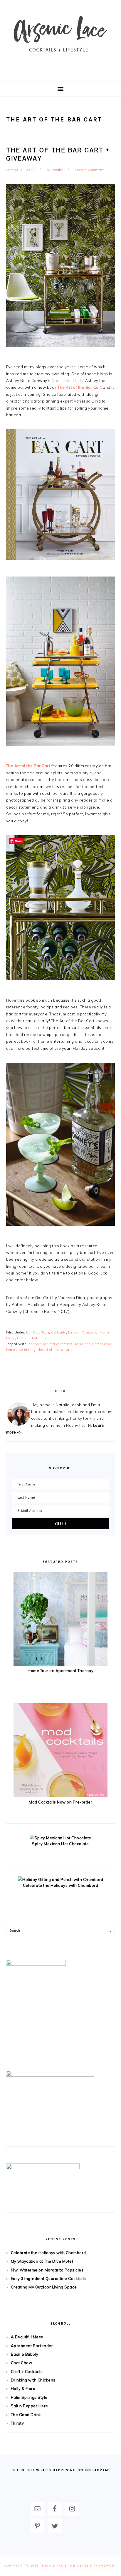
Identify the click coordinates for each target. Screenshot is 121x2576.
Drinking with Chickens (33, 2380)
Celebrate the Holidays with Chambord (60, 1885)
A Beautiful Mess (27, 2337)
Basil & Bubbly (25, 2354)
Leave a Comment (89, 170)
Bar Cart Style (38, 1332)
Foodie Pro (53, 2566)
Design (74, 1332)
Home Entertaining (32, 1338)
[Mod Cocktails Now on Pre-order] (60, 1796)
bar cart (35, 1344)
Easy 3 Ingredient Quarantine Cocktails (48, 2278)
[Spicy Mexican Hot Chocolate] (60, 1838)
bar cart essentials (58, 1344)
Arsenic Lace (60, 41)
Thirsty (17, 2423)
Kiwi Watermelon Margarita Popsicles (47, 2270)
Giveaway (90, 1332)
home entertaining (21, 1350)
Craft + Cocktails (67, 381)
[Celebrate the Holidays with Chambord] (60, 1879)
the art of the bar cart (55, 1350)
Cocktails (59, 1332)
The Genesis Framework (93, 2566)
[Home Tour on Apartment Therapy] (60, 1665)
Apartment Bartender (32, 2346)
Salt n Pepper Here (30, 2406)
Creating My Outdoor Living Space (44, 2287)
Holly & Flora (23, 2389)
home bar (82, 1344)
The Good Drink (26, 2415)
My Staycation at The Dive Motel (42, 2261)
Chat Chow (22, 2363)
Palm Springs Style (29, 2397)
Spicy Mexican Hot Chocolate (60, 1844)
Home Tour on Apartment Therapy (60, 1671)
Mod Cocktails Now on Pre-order (60, 1802)
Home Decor (102, 1344)
